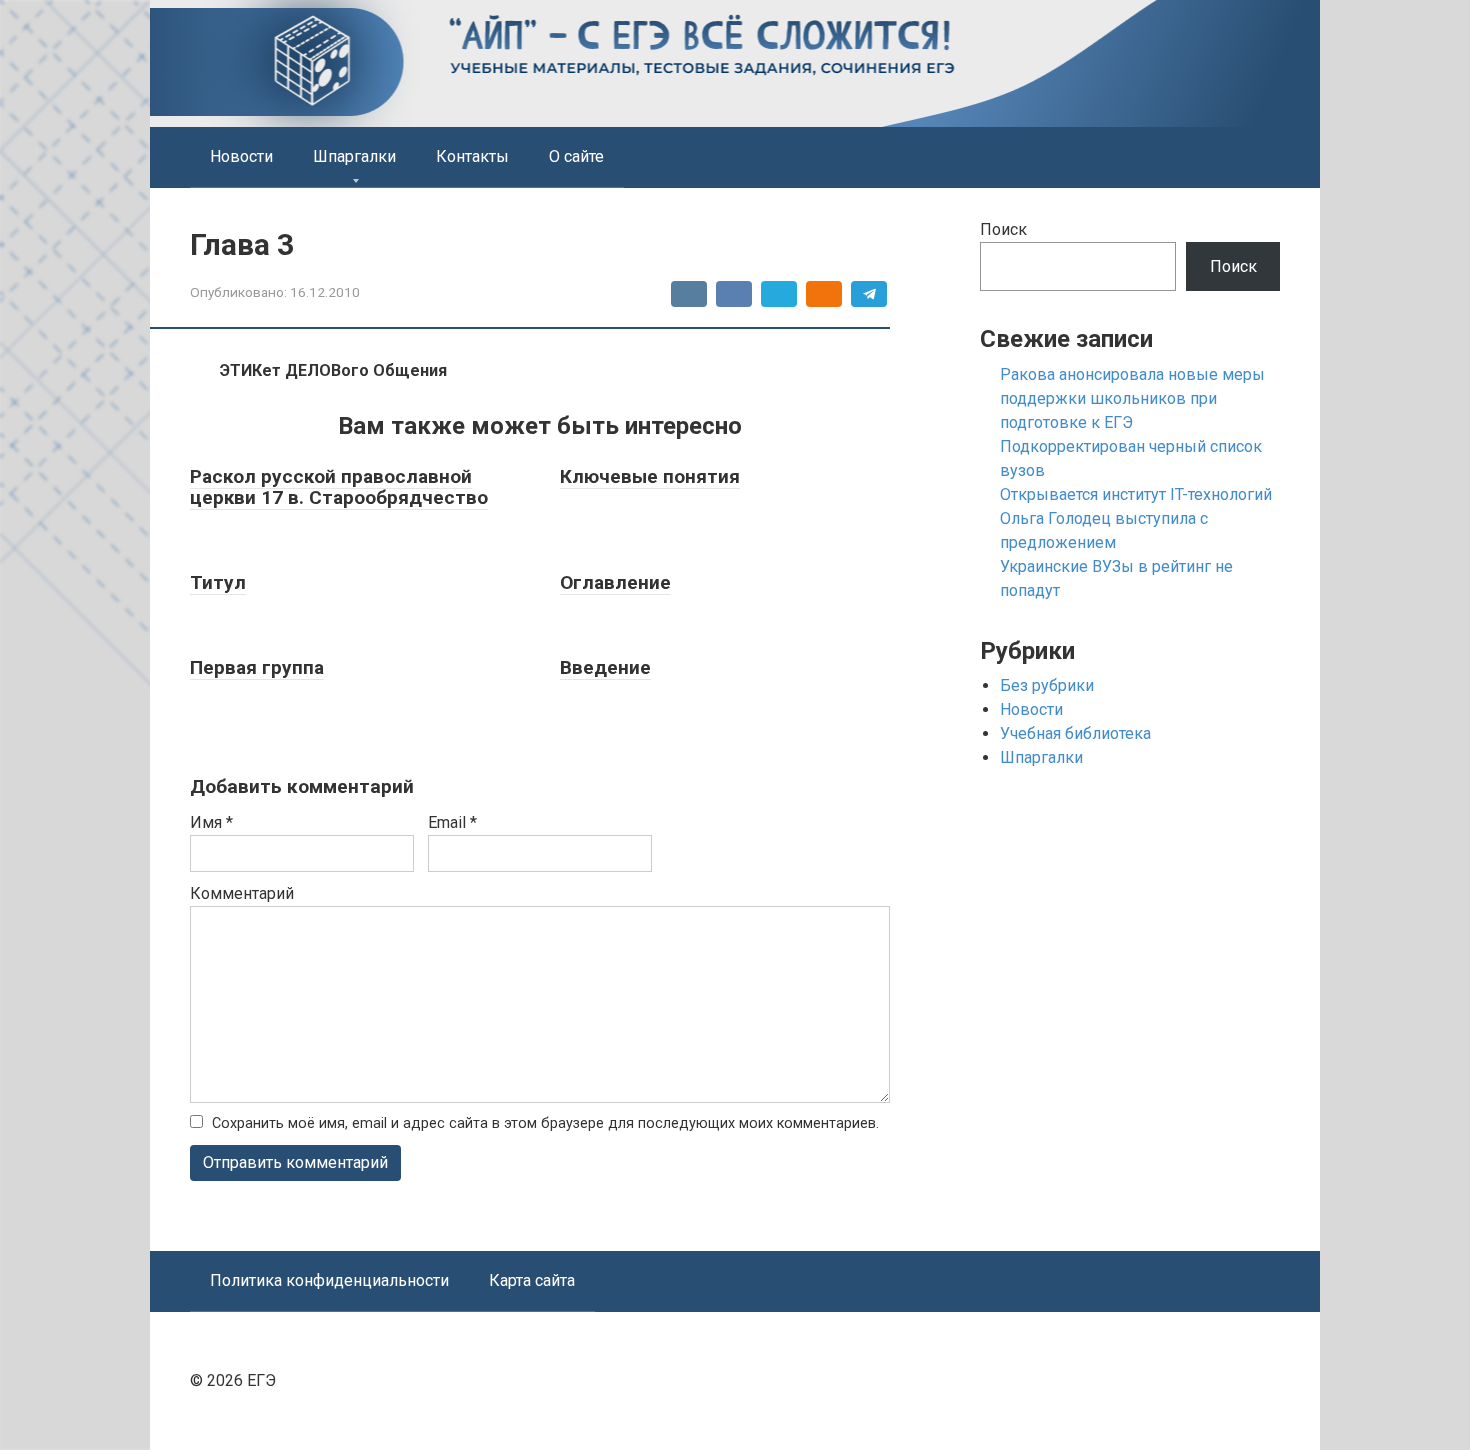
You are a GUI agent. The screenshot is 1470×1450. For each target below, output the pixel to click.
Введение (605, 667)
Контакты (472, 156)
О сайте (576, 156)
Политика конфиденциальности (329, 1280)
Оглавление (615, 582)
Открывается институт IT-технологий (1136, 494)
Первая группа (257, 667)
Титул (218, 582)
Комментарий (242, 893)
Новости (241, 156)
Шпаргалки (354, 156)
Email (452, 822)
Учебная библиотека (1075, 733)
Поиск (1003, 229)
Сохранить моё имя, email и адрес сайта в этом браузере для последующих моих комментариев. (545, 1123)
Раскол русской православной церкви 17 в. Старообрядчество (339, 487)
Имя (211, 822)
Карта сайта (532, 1280)
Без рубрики (1047, 685)
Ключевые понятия (650, 476)
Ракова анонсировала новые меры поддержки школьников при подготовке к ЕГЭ (1132, 398)
